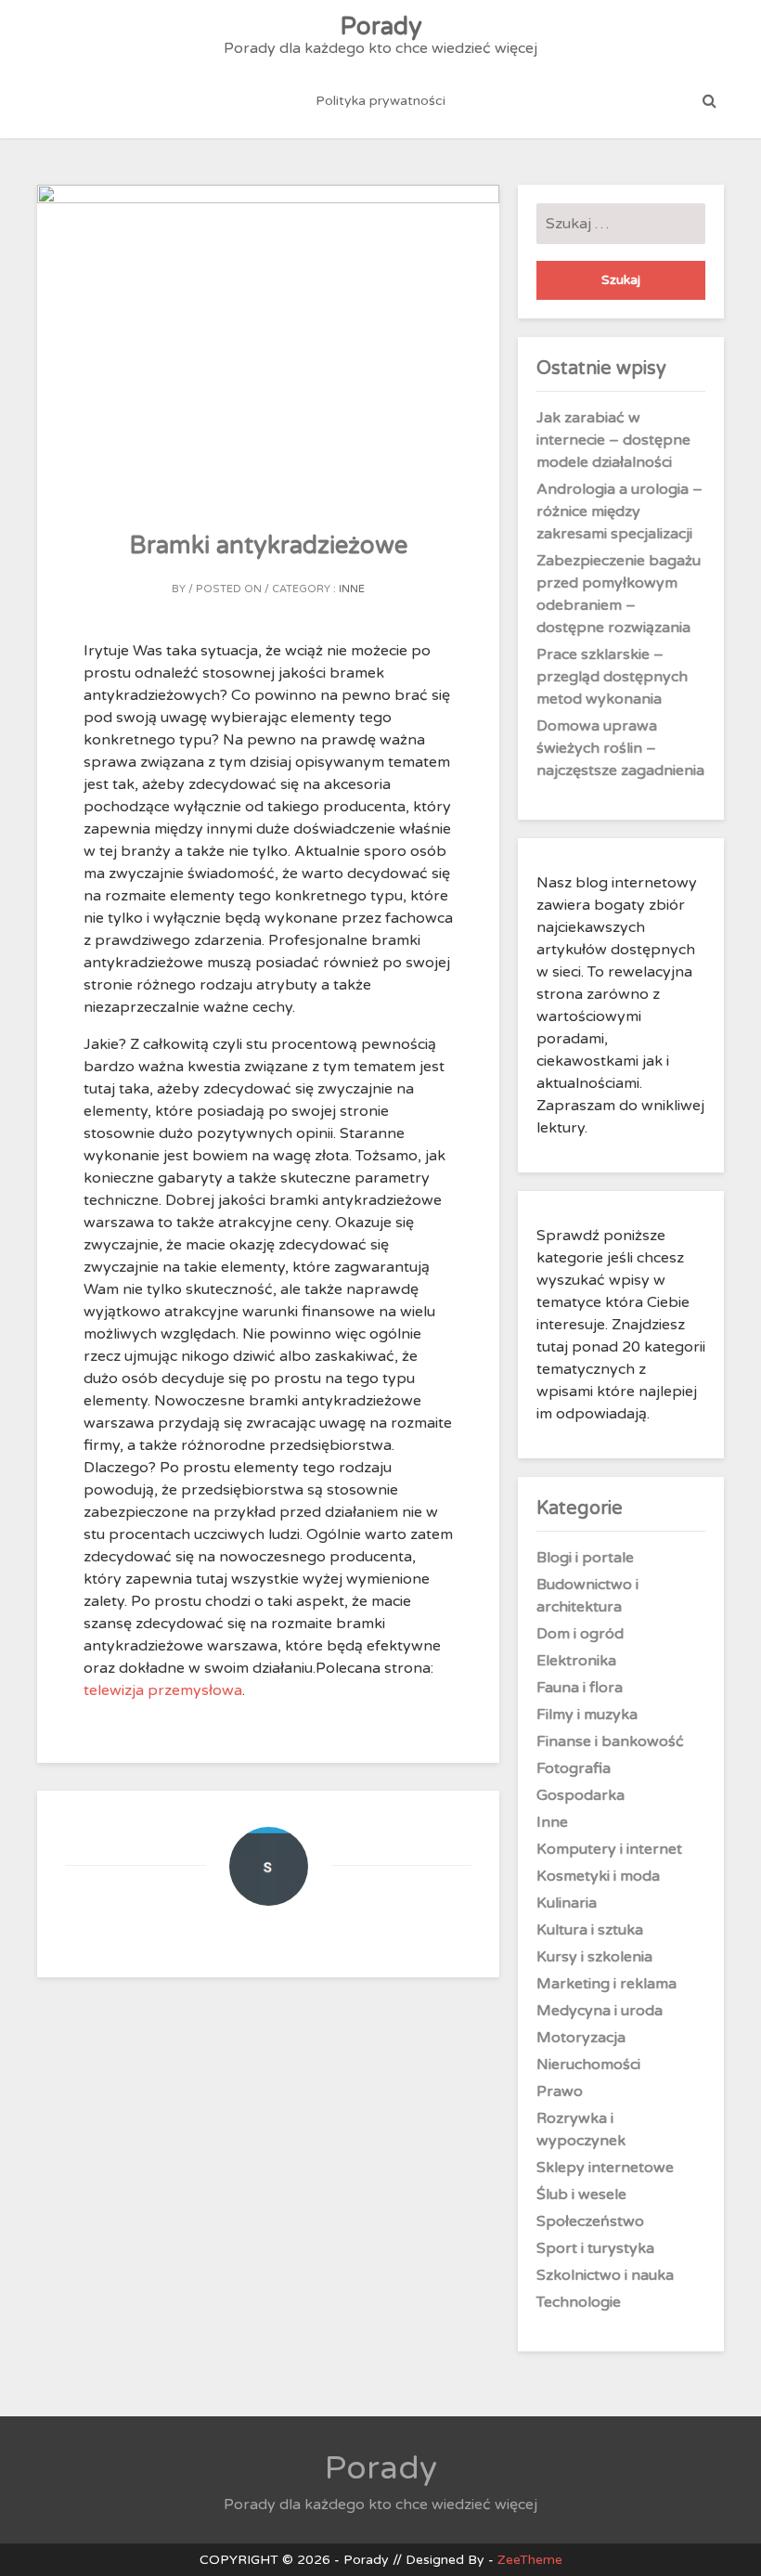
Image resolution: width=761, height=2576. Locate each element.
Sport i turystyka (595, 2248)
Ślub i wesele (581, 2194)
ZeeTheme (530, 2560)
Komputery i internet (609, 1849)
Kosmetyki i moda (598, 1876)
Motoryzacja (581, 2038)
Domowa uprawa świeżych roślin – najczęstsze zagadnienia (620, 748)
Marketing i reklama (606, 1984)
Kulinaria (567, 1903)
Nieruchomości (588, 2065)
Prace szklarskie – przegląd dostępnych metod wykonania (612, 677)
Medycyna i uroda (600, 2011)
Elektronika (576, 1661)
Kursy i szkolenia (594, 1957)
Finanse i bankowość (610, 1741)
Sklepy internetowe (605, 2168)
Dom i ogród (580, 1634)
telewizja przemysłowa (163, 1690)
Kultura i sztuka (590, 1930)
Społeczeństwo (590, 2221)
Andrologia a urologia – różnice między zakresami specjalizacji (619, 511)
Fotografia (574, 1768)
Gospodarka (580, 1795)
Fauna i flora (580, 1688)
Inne (352, 589)
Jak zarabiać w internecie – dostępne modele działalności (613, 440)
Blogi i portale (585, 1558)
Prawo (560, 2091)
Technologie (579, 2302)
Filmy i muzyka (587, 1715)
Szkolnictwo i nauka (605, 2275)
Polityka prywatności (380, 101)
